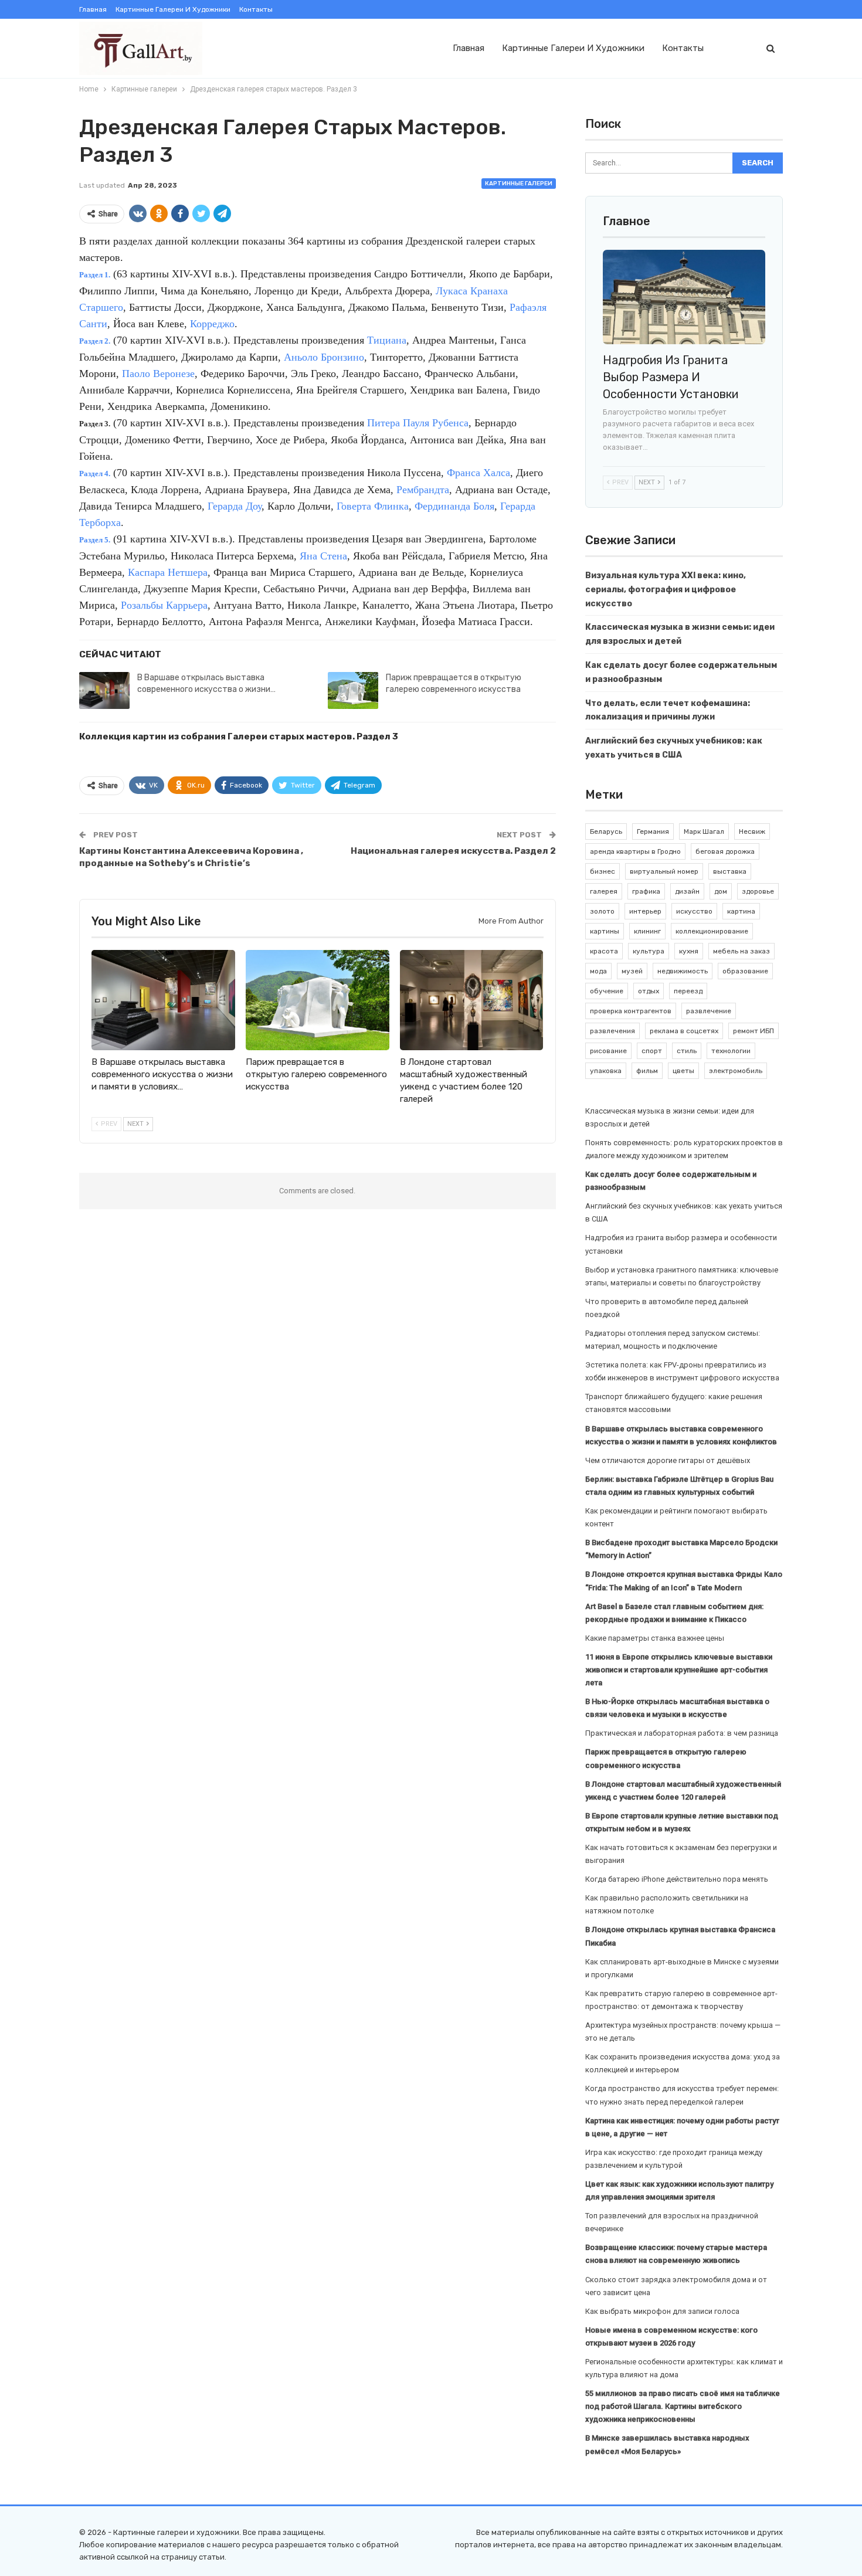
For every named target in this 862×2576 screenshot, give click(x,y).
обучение (607, 991)
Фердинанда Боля (454, 506)
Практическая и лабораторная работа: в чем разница (682, 1733)
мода (598, 971)
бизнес (603, 871)
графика (646, 891)
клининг (647, 931)
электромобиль (736, 1071)
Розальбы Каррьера (164, 605)
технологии (731, 1051)
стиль (687, 1051)
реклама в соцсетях (684, 1031)
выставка (730, 871)
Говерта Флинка (373, 506)
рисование (608, 1051)
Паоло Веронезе (158, 374)
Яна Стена (323, 556)
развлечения (612, 1031)
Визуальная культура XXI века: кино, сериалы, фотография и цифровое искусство (666, 590)
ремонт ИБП (754, 1031)
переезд (688, 991)
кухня (689, 951)
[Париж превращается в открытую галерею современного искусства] (353, 691)
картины (605, 931)
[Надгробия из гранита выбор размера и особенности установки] (684, 297)
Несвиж (752, 831)
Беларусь (606, 831)
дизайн (687, 891)
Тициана (387, 340)
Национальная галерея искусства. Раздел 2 (453, 851)
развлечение (709, 1011)
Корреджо (212, 324)
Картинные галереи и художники (173, 9)
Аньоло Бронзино (324, 357)
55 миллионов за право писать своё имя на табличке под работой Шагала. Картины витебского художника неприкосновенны (683, 2406)
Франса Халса (478, 473)
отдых (649, 991)
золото (602, 911)
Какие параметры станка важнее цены (655, 1638)
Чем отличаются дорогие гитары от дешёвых (668, 1460)
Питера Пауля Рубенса (418, 423)
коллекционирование (712, 931)
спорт (652, 1051)
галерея (604, 891)
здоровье (758, 891)
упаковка (606, 1071)
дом (721, 891)
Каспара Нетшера (168, 572)
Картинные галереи (519, 184)
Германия (653, 831)
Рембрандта (423, 490)
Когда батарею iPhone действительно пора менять (677, 1879)
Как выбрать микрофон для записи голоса (662, 2311)
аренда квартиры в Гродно (635, 851)
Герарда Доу (235, 506)
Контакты (256, 9)
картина (741, 911)
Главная (93, 9)
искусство (694, 911)
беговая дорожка (725, 851)
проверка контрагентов (631, 1011)
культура (649, 951)
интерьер (645, 911)
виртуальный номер (664, 871)
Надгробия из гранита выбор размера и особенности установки (671, 377)
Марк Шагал (704, 831)
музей (632, 971)
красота (604, 951)
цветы (683, 1071)
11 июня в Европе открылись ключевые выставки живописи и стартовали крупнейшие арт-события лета (679, 1670)
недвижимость (683, 971)
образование (745, 971)
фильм (647, 1071)
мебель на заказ (741, 951)
